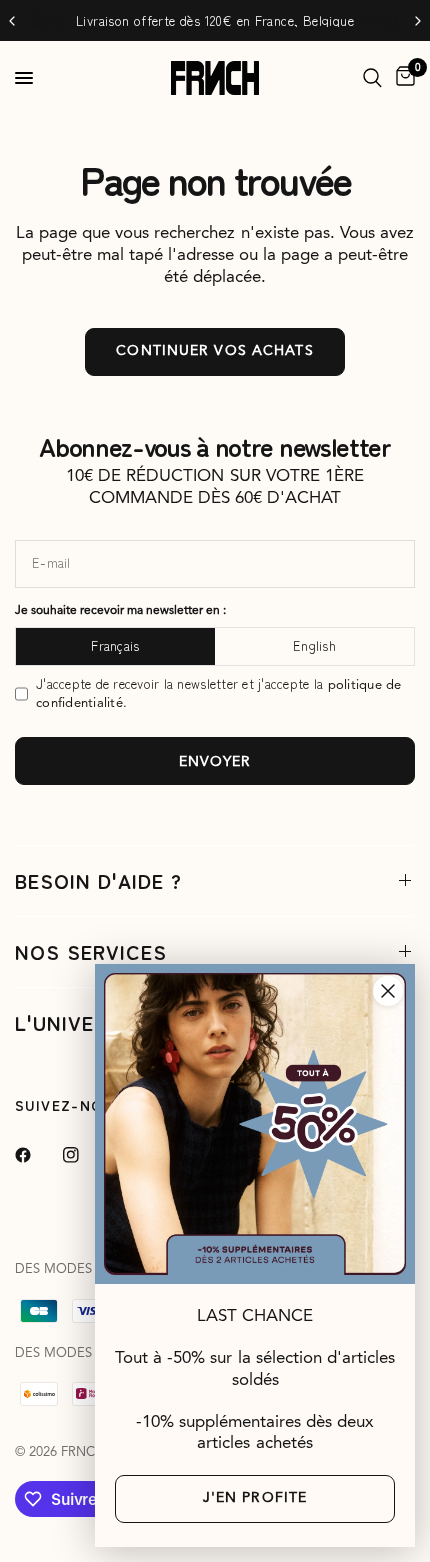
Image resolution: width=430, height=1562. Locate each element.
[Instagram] (85, 1155)
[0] (402, 78)
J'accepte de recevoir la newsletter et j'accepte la (219, 693)
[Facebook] (37, 1155)
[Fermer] (388, 991)
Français (115, 645)
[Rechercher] (372, 78)
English (314, 645)
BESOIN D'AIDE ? (98, 880)
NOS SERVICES (91, 951)
